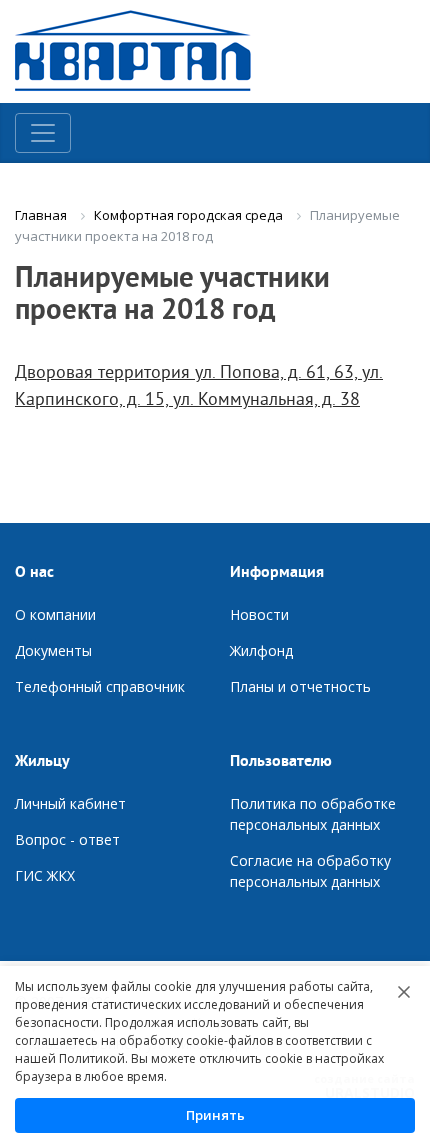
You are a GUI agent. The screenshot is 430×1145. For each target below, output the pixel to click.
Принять (215, 1115)
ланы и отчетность (305, 686)
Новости (259, 614)
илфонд (267, 650)
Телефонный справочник (100, 686)
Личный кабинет (70, 803)
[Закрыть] (404, 992)
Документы (53, 650)
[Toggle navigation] (43, 133)
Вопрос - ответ (67, 839)
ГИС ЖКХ (45, 875)
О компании (55, 614)
